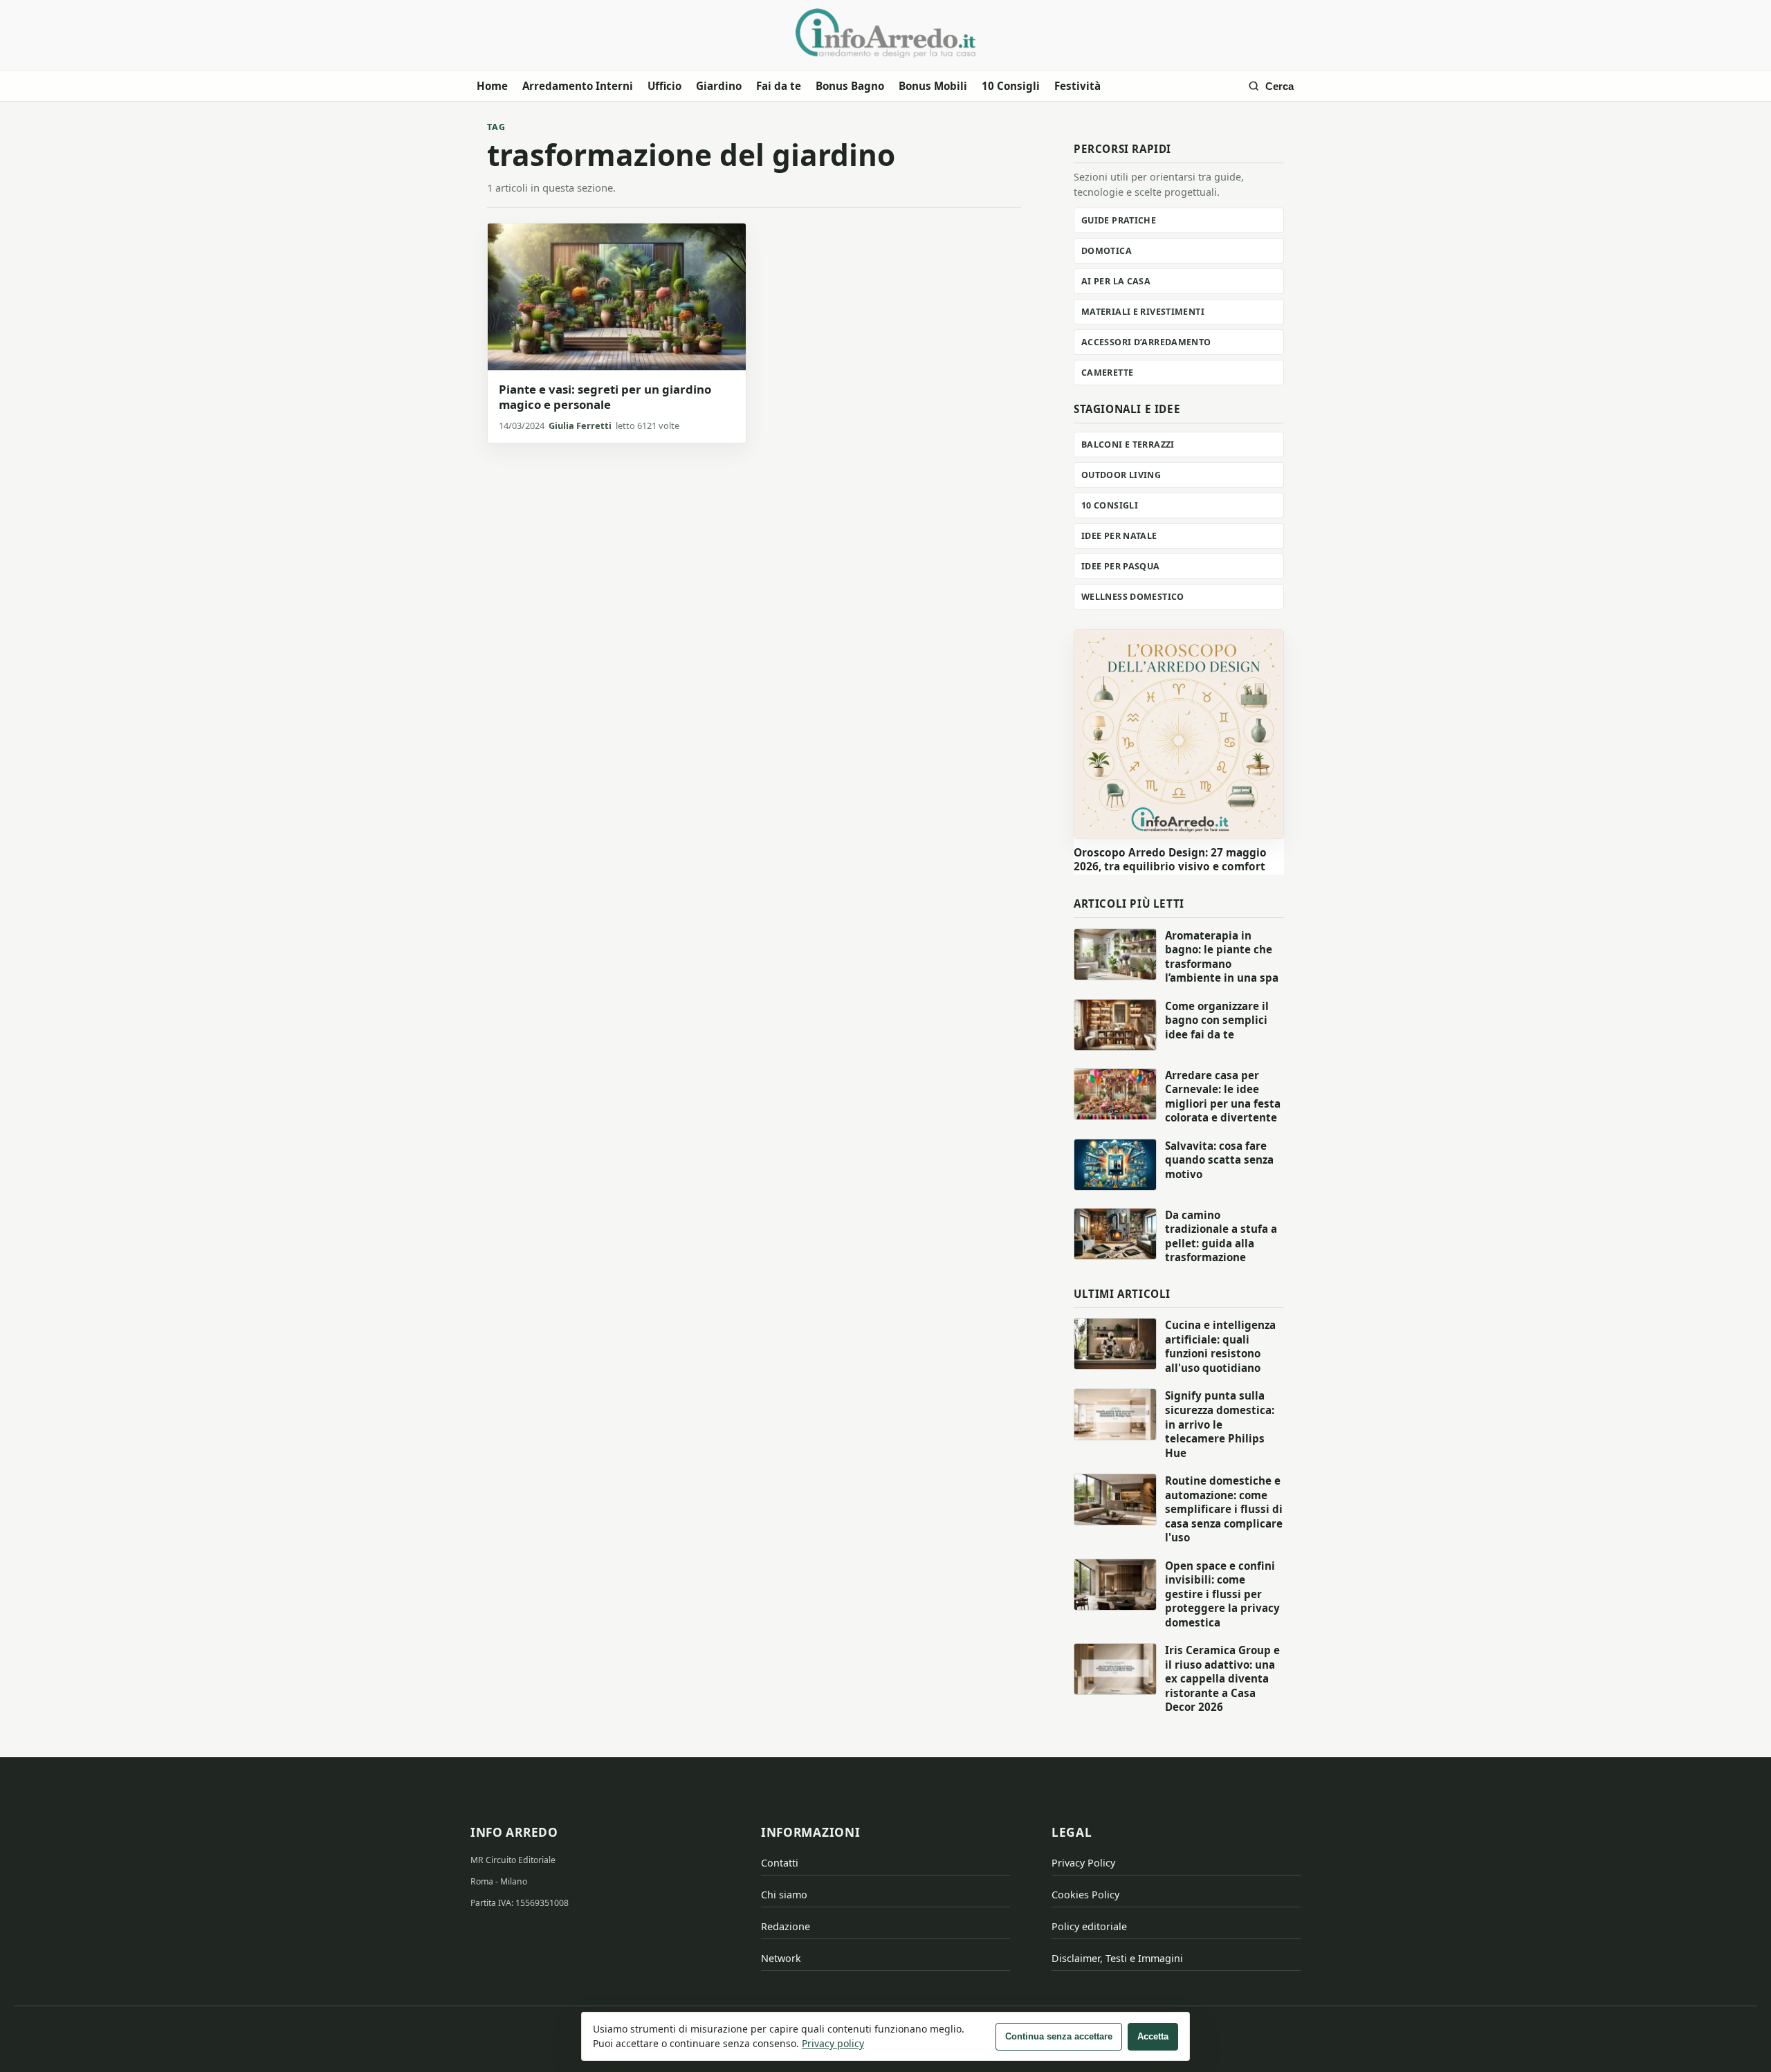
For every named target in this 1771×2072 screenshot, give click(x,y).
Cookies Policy (1085, 1895)
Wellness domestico (1133, 597)
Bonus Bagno (850, 86)
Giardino (719, 86)
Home (492, 86)
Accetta (1153, 2036)
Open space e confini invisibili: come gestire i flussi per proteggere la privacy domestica (1222, 1594)
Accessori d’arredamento (1146, 342)
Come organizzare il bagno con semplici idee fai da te (1217, 1020)
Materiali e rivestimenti (1143, 312)
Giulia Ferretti (580, 425)
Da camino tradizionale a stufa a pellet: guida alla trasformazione (1221, 1236)
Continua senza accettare (1059, 2036)
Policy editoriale (1089, 1926)
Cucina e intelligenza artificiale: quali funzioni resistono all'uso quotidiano (1220, 1346)
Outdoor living (1121, 475)
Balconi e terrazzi (1128, 444)
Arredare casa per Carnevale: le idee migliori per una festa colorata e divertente (1223, 1097)
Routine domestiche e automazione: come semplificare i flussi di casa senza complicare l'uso (1224, 1509)
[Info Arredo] (885, 33)
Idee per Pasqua (1121, 566)
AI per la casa (1116, 281)
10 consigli (1110, 505)
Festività (1077, 86)
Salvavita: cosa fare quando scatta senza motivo (1219, 1160)
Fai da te (779, 86)
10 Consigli (1011, 86)
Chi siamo (784, 1895)
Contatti (780, 1863)
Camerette (1107, 373)
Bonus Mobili (933, 86)
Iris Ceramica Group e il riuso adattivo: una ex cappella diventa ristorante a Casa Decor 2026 (1222, 1678)
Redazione (786, 1926)
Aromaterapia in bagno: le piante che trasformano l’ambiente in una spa (1222, 957)
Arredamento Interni (578, 86)
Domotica (1107, 251)
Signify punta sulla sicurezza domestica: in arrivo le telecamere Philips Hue (1220, 1424)
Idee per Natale (1119, 536)
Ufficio (664, 86)
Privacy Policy (1083, 1863)
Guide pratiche (1119, 220)
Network (781, 1958)
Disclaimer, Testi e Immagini (1117, 1958)
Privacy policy (833, 2043)
